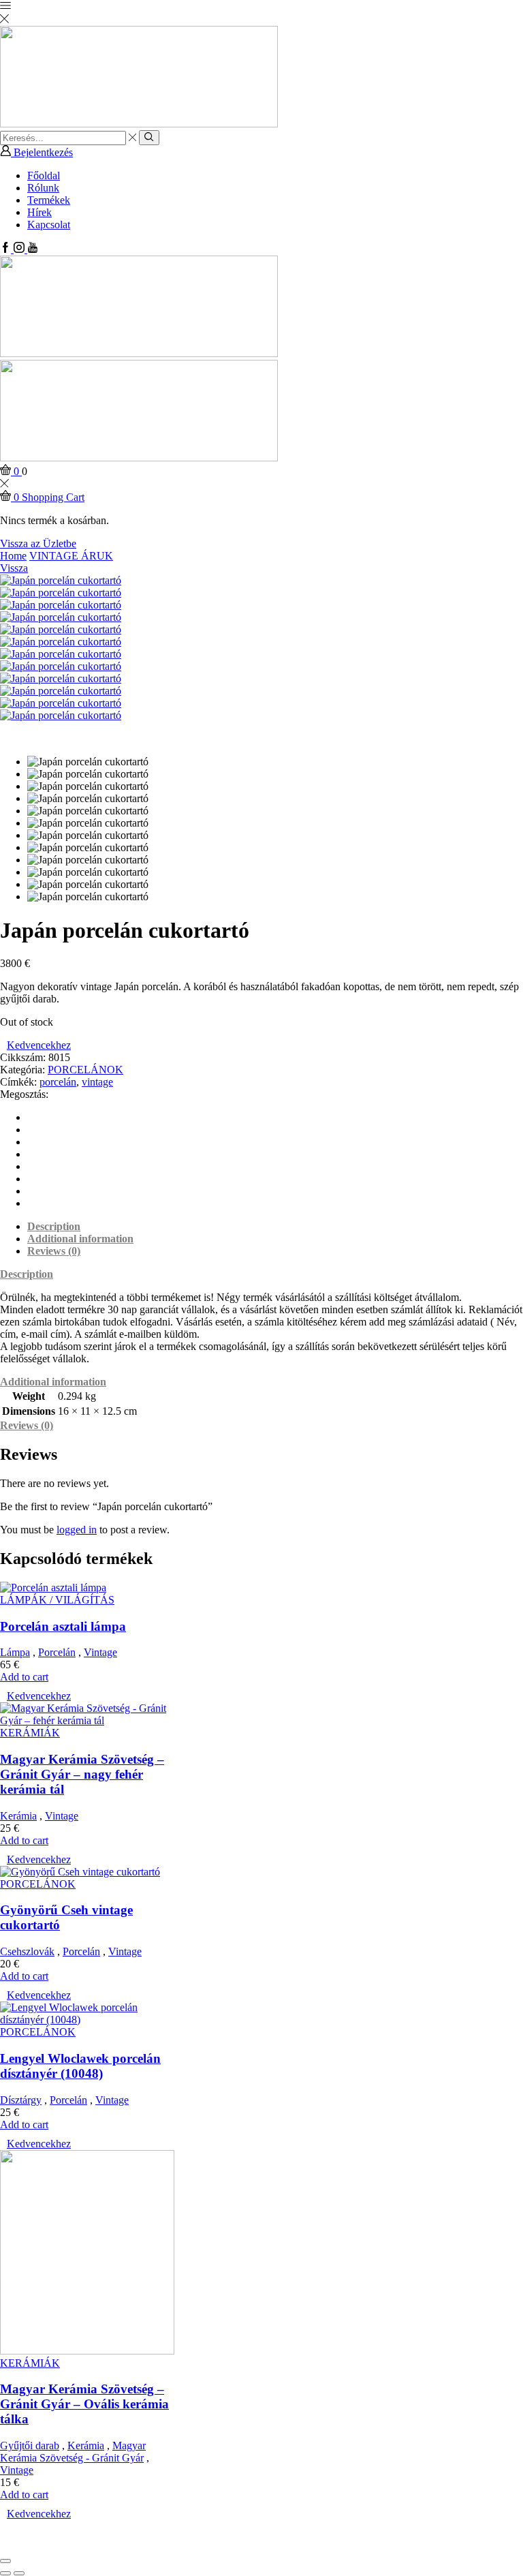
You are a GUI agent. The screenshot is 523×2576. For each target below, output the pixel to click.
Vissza (14, 568)
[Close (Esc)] (5, 2561)
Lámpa (15, 1652)
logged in (77, 1530)
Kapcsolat (49, 225)
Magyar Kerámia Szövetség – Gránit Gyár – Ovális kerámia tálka (84, 2404)
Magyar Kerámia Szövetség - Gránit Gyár (73, 2452)
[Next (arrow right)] (19, 2573)
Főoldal (44, 175)
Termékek (49, 200)
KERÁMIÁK (30, 1733)
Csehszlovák (27, 1951)
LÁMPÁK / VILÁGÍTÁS (57, 1600)
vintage (97, 1082)
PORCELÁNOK (85, 1070)
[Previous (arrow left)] (5, 2573)
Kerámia (18, 1816)
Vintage (100, 1652)
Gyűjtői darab (30, 2445)
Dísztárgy (21, 2100)
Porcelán (57, 1652)
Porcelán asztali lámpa (63, 1626)
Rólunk (43, 188)
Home (13, 556)
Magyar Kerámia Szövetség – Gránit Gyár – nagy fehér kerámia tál (82, 1774)
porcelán (58, 1082)
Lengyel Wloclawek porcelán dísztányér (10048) (80, 2066)
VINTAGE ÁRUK (71, 556)
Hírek (39, 212)
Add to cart (24, 1677)
